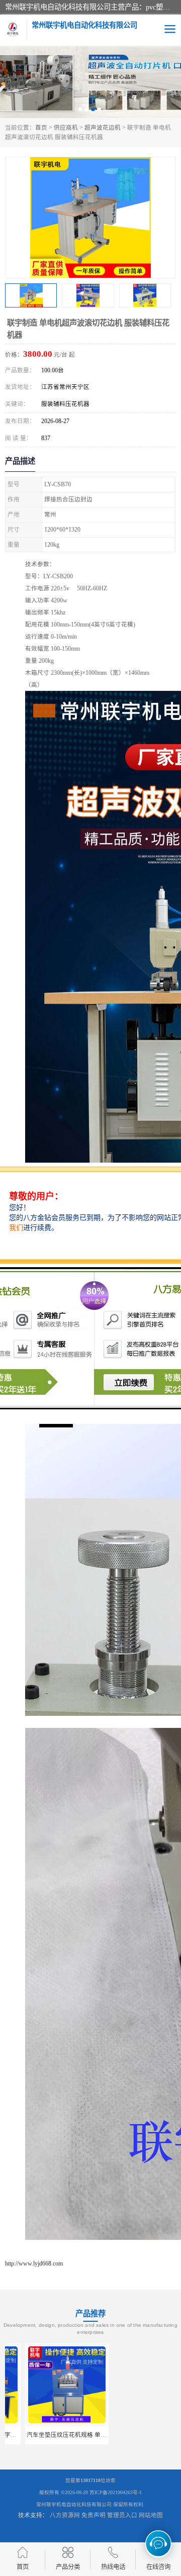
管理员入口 (122, 2515)
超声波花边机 (103, 128)
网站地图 (151, 2515)
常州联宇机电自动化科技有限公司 (74, 2504)
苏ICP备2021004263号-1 (116, 2492)
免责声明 (94, 2515)
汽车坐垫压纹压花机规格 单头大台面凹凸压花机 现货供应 (83, 2435)
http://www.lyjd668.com (34, 2263)
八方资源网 (65, 2515)
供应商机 (66, 128)
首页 (41, 128)
